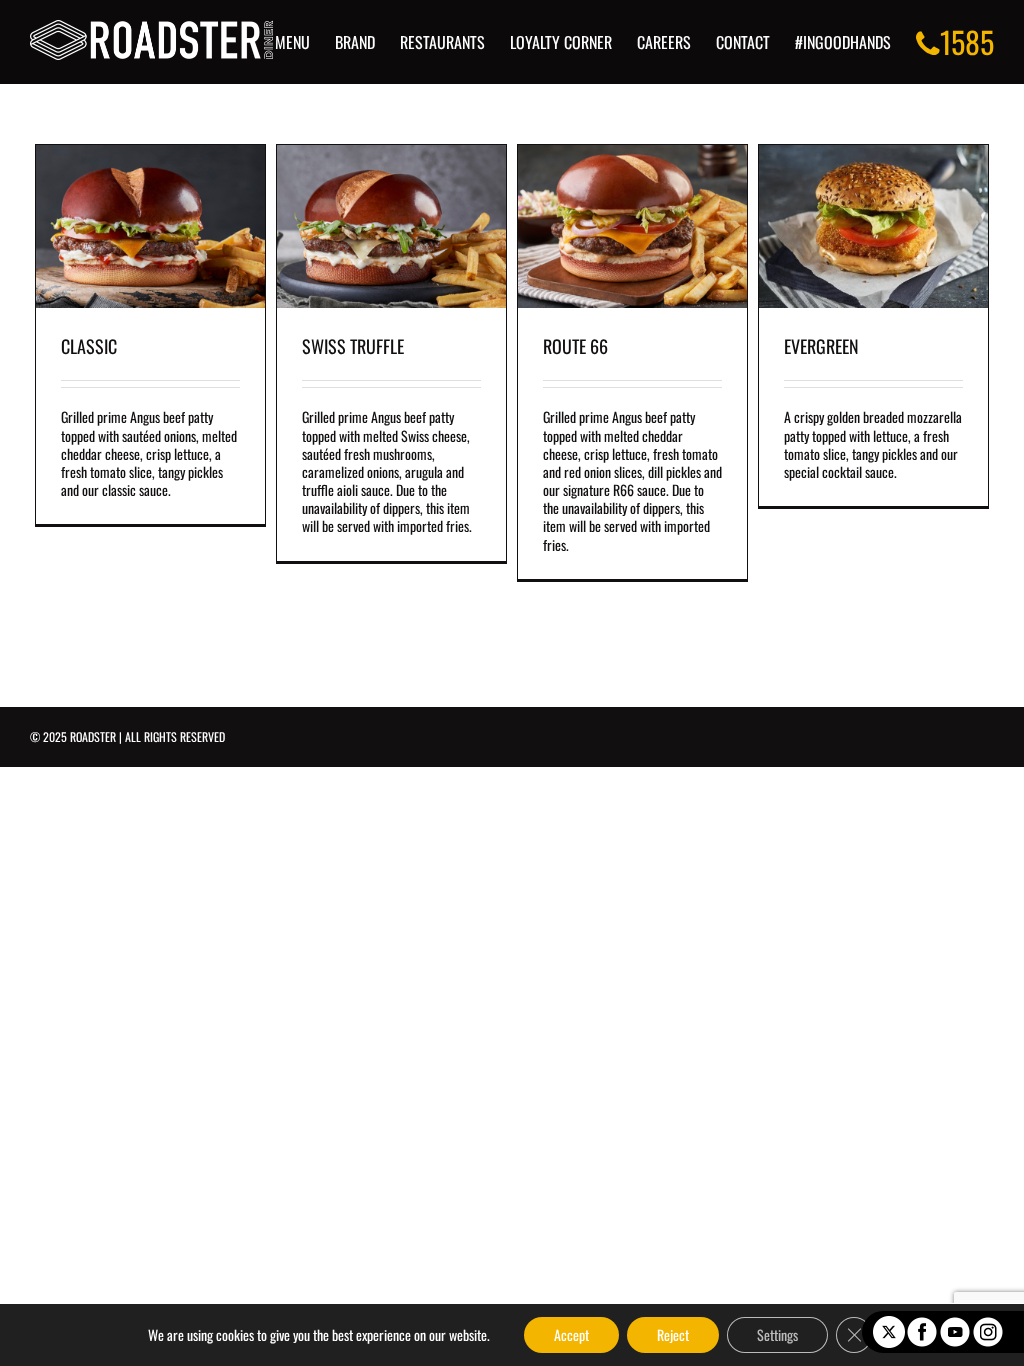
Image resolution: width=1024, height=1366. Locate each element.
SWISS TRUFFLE (353, 346)
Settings (777, 1334)
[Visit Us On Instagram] (987, 1324)
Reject (673, 1334)
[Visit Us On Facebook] (921, 1324)
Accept (571, 1334)
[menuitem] (305, 42)
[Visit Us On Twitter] (888, 1324)
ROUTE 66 (575, 346)
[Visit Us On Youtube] (954, 1324)
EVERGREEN (821, 346)
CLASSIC (89, 346)
